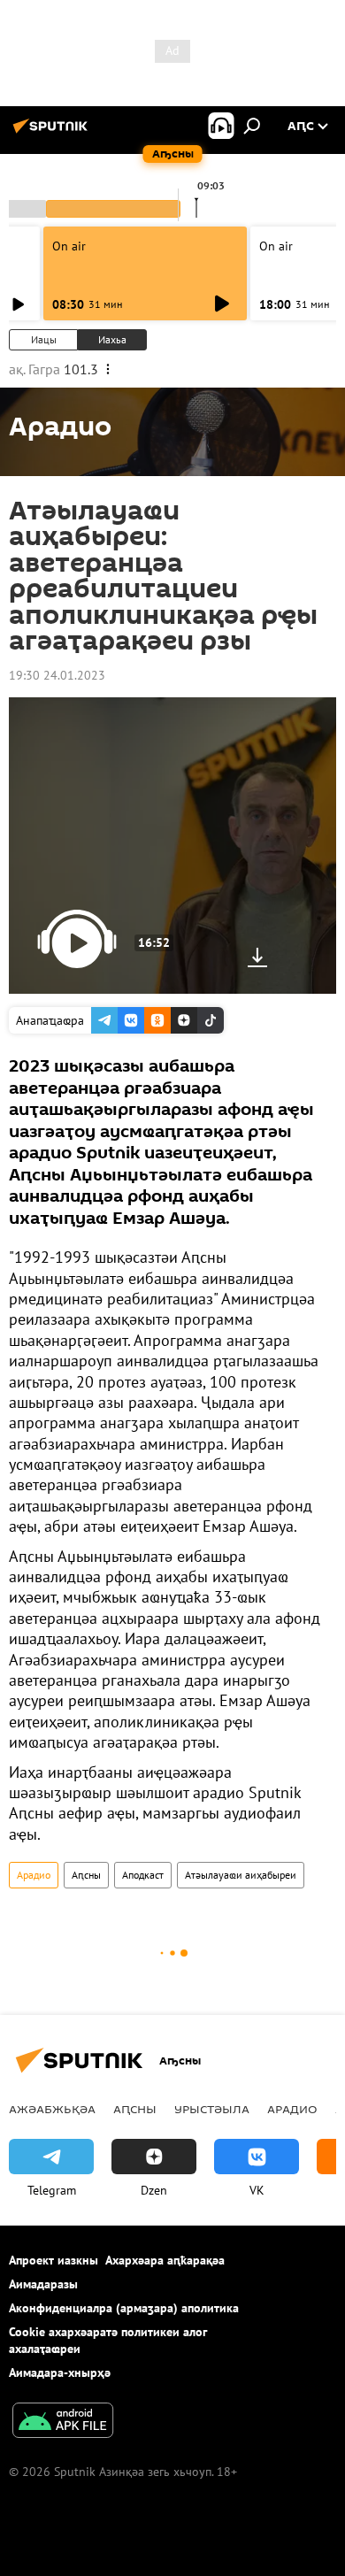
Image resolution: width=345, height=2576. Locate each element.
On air (69, 246)
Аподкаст (143, 1875)
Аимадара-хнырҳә (60, 2372)
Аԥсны (86, 1875)
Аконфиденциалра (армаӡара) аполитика (124, 2308)
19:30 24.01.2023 (57, 675)
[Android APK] (63, 2422)
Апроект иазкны (54, 2260)
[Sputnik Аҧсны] (53, 133)
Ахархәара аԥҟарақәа (165, 2260)
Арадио (34, 1875)
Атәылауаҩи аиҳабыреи (241, 1875)
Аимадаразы (43, 2284)
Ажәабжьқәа (52, 2109)
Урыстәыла (212, 2109)
